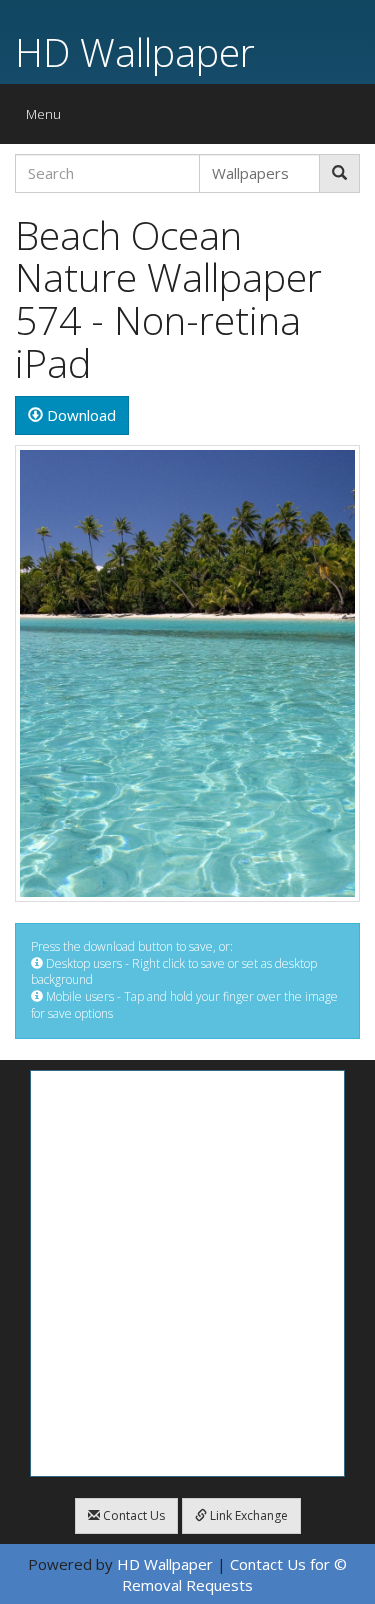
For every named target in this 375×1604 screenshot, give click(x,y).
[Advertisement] (187, 1273)
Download (79, 415)
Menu (48, 118)
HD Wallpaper (135, 51)
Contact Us (132, 1515)
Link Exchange (247, 1515)
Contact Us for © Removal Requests (234, 1574)
